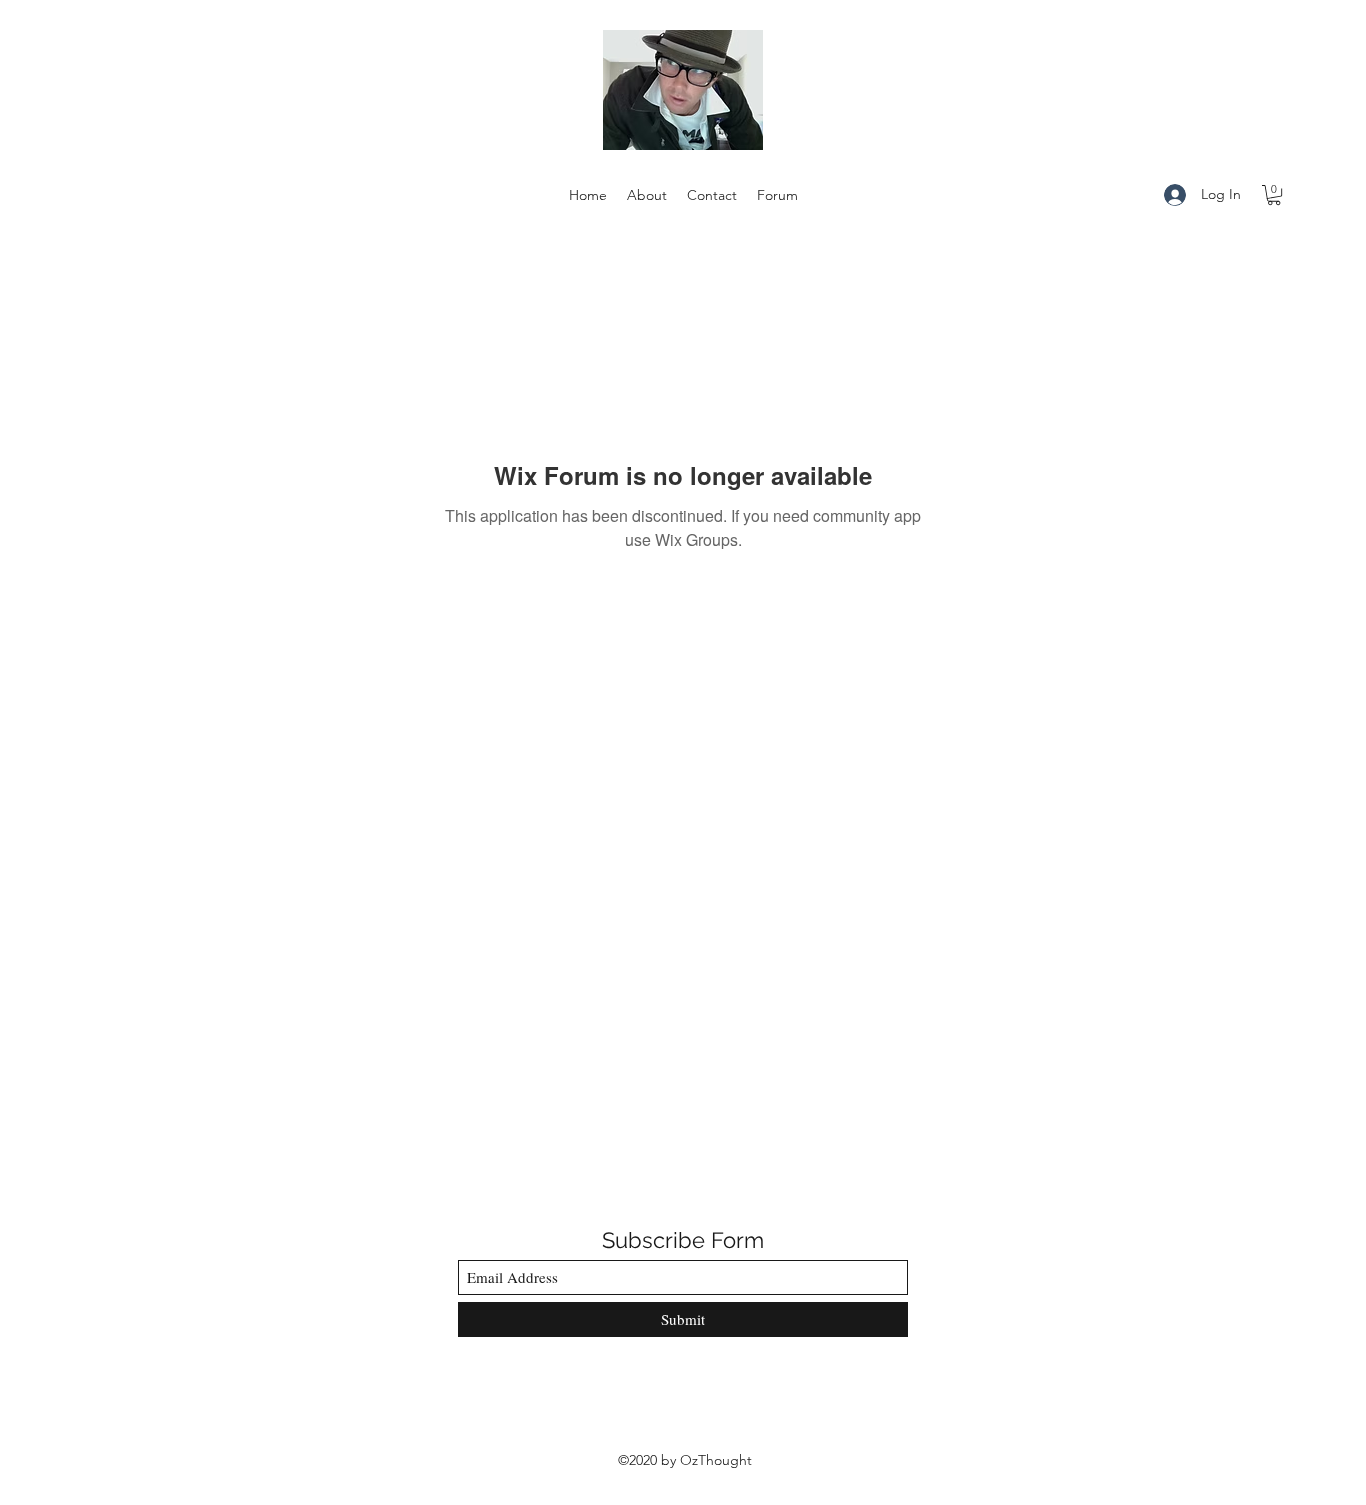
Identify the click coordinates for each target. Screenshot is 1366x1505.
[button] (1274, 195)
